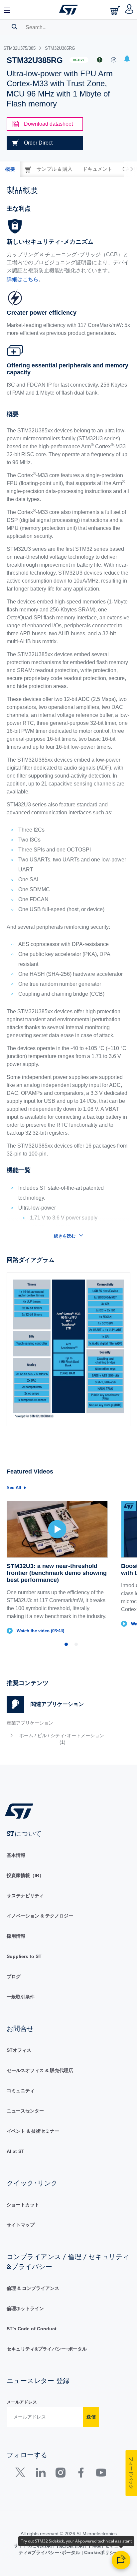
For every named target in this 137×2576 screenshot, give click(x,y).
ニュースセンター (25, 2111)
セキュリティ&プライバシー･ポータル (47, 2349)
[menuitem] (57, 1739)
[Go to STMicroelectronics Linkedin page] (40, 2474)
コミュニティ (21, 2091)
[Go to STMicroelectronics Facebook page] (81, 2474)
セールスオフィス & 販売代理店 (40, 2070)
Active (79, 60)
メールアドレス (22, 2402)
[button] (8, 10)
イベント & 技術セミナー (33, 2131)
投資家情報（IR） (25, 1875)
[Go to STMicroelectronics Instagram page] (60, 2474)
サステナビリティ (25, 1896)
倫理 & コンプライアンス (33, 2288)
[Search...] (14, 27)
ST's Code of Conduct (32, 2329)
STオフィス (19, 2050)
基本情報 (16, 1855)
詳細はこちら (23, 279)
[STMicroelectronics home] (68, 10)
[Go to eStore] (116, 10)
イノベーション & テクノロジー (40, 1916)
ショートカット (23, 2205)
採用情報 (16, 1936)
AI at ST (15, 2151)
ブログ (14, 1977)
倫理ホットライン (25, 2308)
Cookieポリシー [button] (101, 2552)
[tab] (10, 169)
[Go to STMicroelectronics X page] (22, 2474)
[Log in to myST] (130, 10)
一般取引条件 (21, 1997)
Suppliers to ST (24, 1956)
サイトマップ (21, 2225)
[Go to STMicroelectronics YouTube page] (101, 2474)
